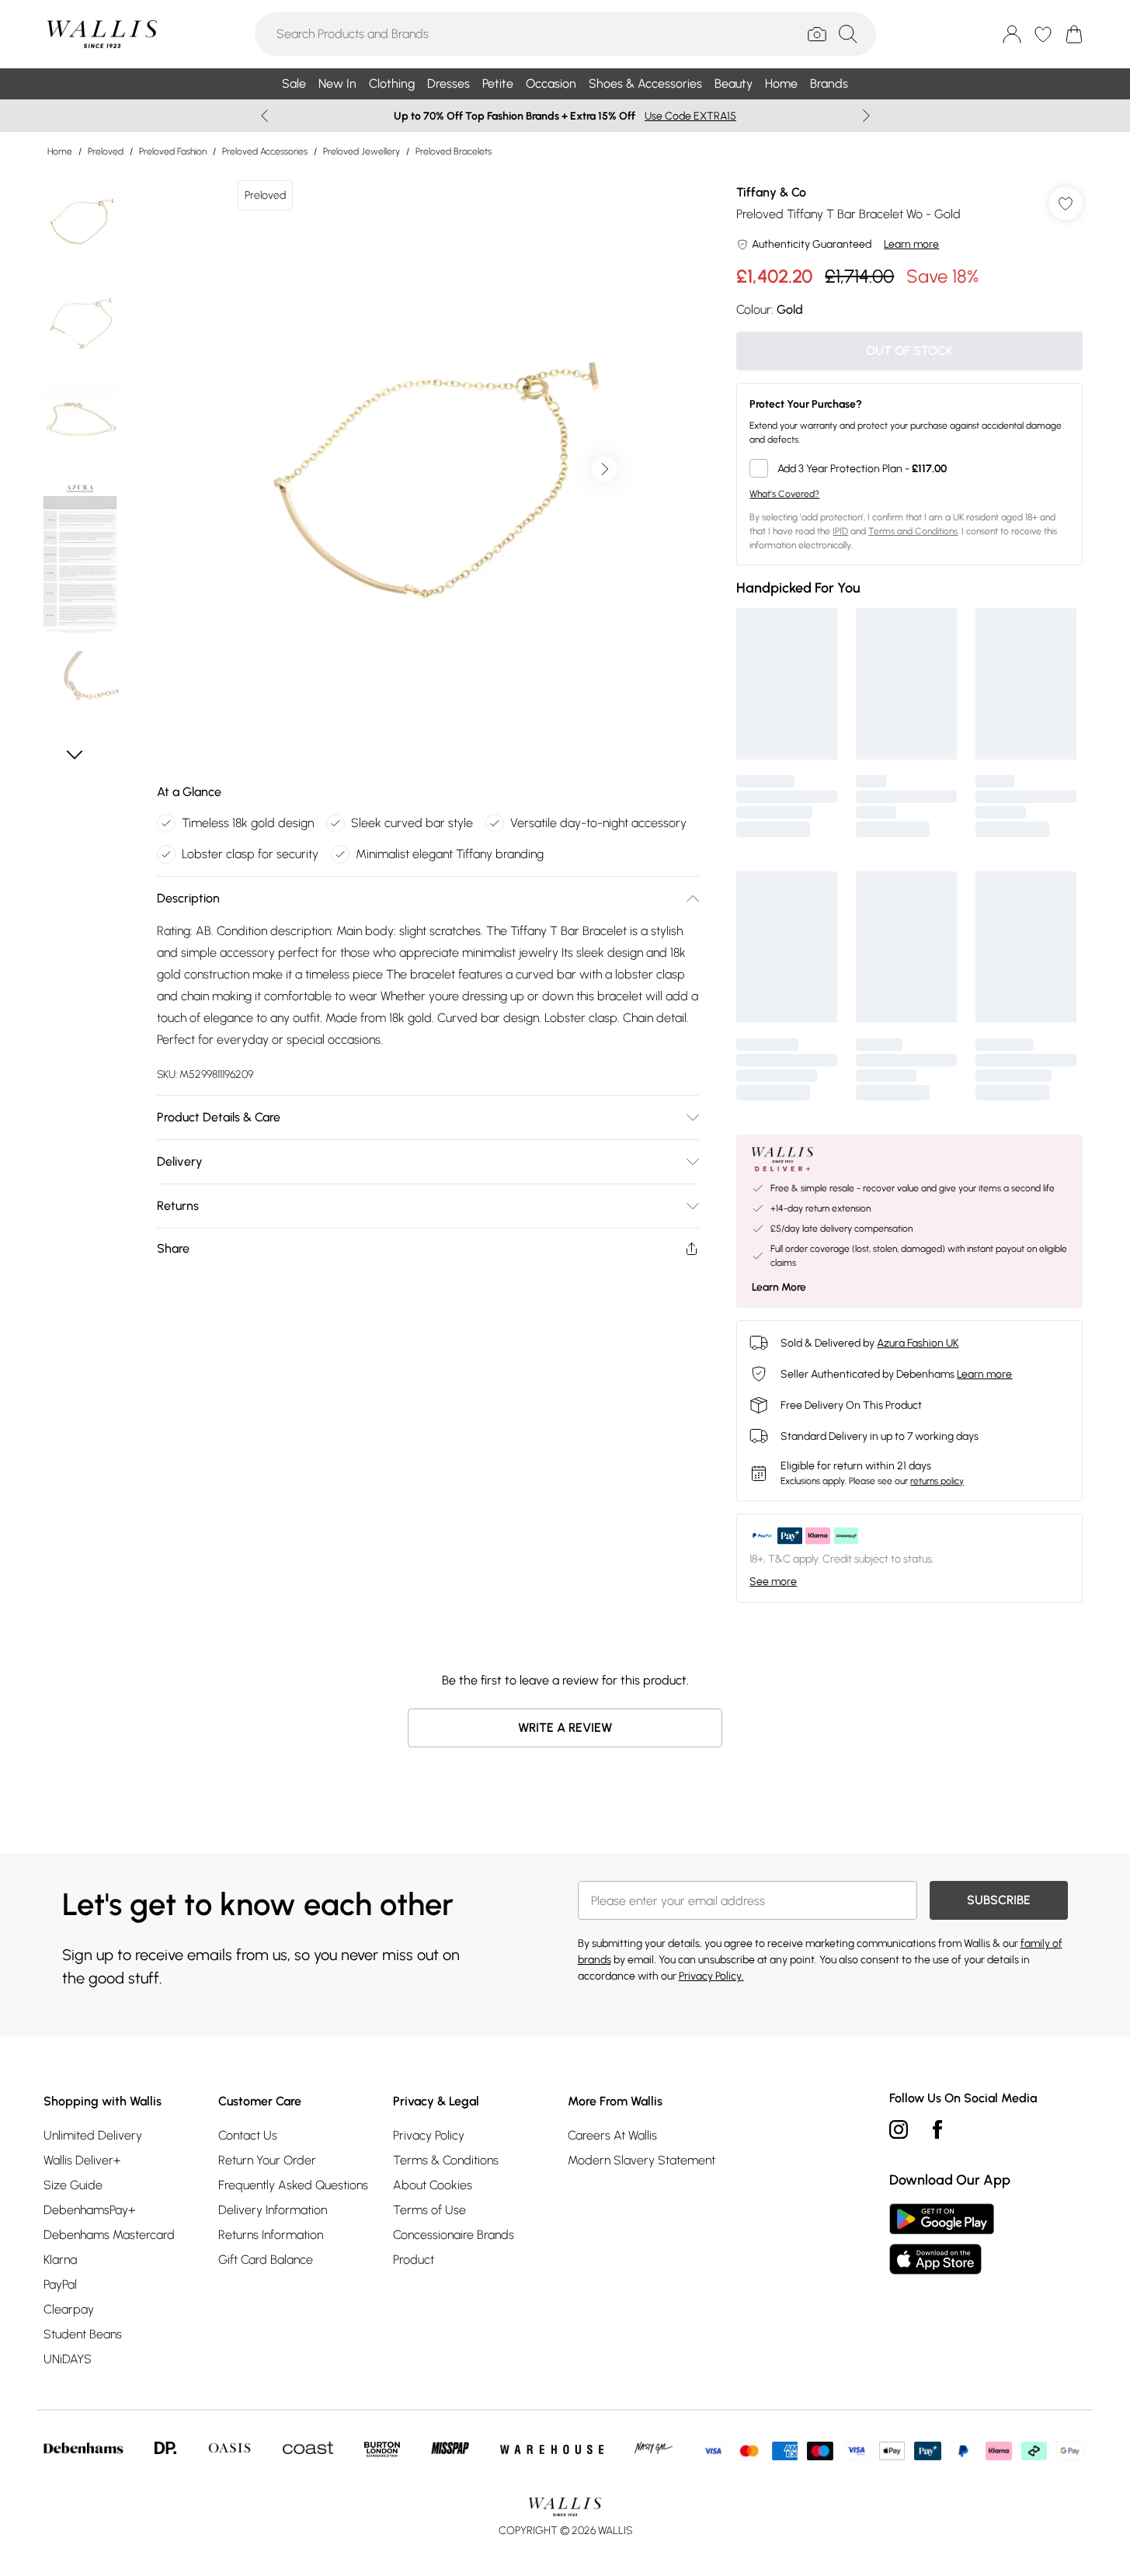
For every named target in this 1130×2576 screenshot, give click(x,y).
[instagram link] (899, 2129)
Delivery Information (273, 2210)
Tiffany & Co (771, 192)
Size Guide (73, 2185)
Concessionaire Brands (454, 2235)
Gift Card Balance (266, 2260)
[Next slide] (866, 116)
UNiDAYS (68, 2359)
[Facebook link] (937, 2129)
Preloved (106, 151)
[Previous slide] (264, 116)
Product (414, 2260)
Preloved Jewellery (362, 151)
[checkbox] (909, 468)
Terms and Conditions (913, 531)
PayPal (60, 2284)
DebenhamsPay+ (89, 2210)
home (60, 151)
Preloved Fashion (173, 151)
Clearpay (69, 2309)
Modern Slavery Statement (641, 2160)
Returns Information (271, 2235)
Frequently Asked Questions (293, 2185)
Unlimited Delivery (93, 2135)
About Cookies (433, 2185)
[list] (427, 469)
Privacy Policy (429, 2135)
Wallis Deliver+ (82, 2160)
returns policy (937, 1481)
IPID (840, 531)
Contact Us (248, 2135)
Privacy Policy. (711, 1976)
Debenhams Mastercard (109, 2235)
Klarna (60, 2260)
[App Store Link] (942, 2239)
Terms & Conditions (446, 2160)
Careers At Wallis (612, 2135)
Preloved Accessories (265, 151)
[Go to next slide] (604, 469)
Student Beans (83, 2334)
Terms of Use (429, 2210)
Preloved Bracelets (454, 151)
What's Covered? (784, 494)
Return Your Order (267, 2160)
